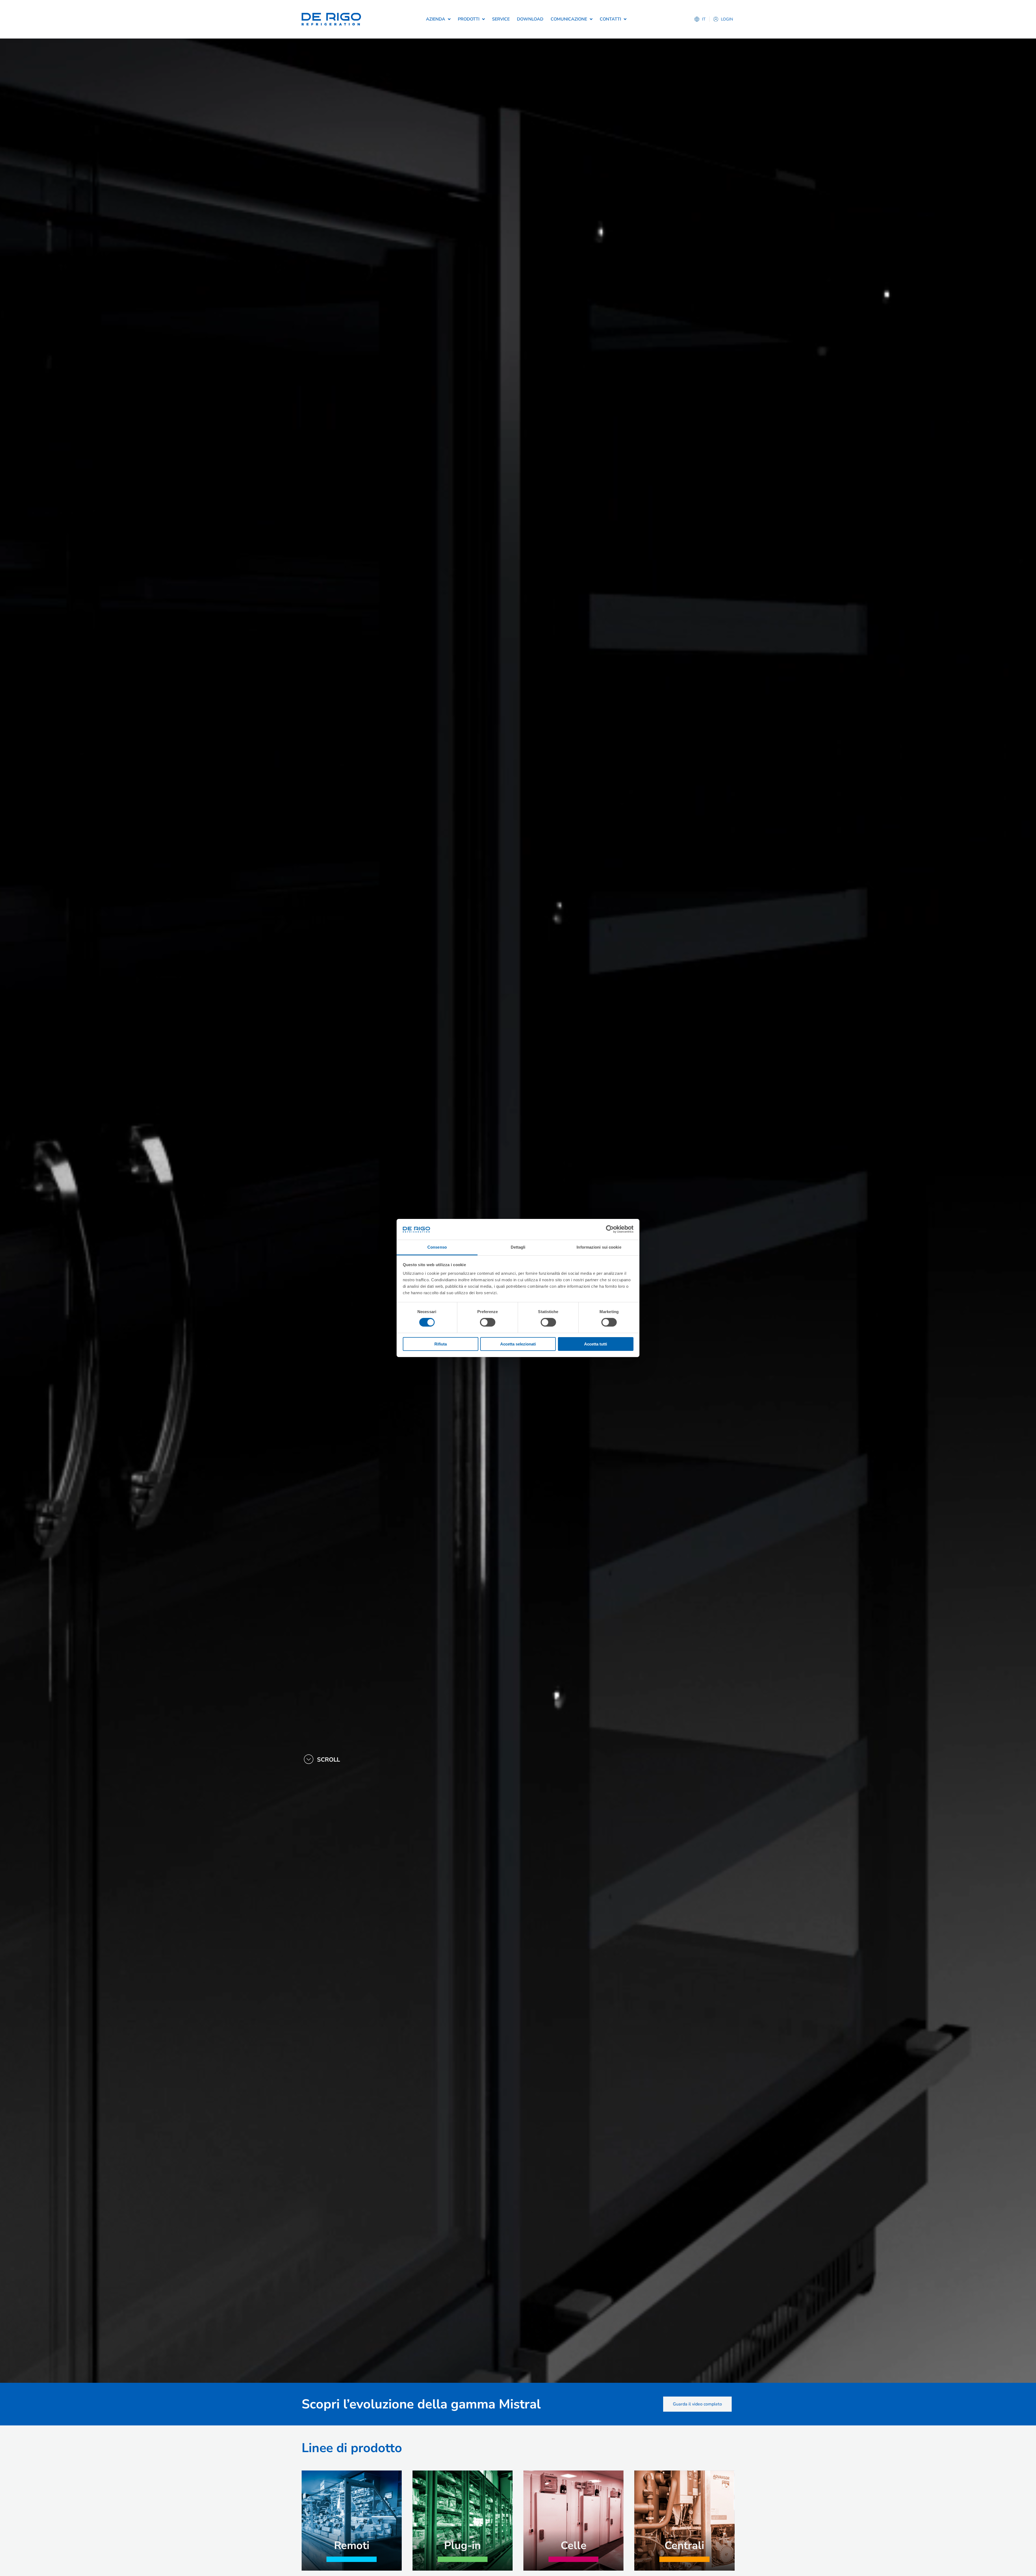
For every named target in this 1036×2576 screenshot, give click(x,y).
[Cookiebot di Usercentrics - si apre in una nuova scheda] (610, 1229)
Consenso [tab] (437, 1247)
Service (501, 19)
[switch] (488, 1322)
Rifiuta (441, 1344)
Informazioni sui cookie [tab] (599, 1247)
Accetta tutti (596, 1344)
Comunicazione (569, 19)
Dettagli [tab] (518, 1247)
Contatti (610, 19)
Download (530, 19)
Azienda (436, 19)
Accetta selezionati (518, 1344)
